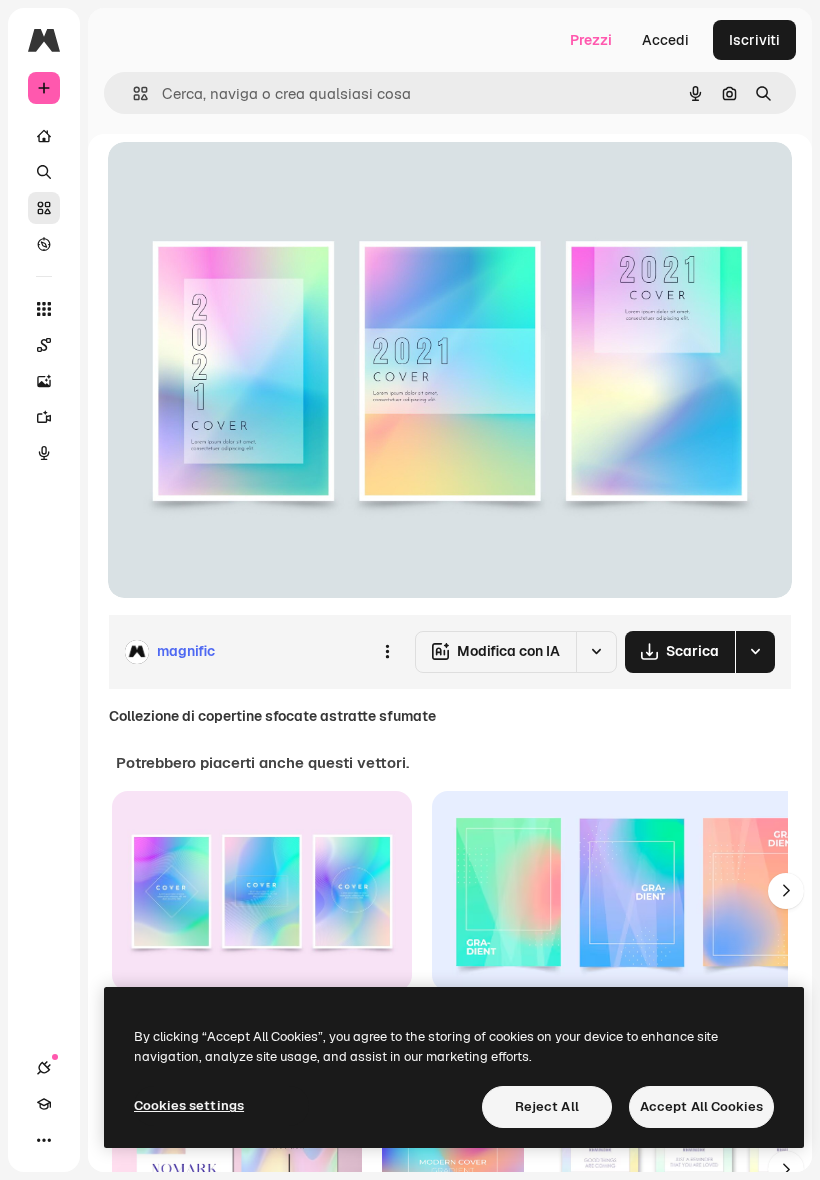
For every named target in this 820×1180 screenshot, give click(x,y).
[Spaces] (44, 345)
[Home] (44, 136)
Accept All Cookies (701, 1106)
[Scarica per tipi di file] (755, 652)
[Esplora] (44, 244)
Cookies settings (189, 1105)
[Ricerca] (44, 172)
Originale (240, 179)
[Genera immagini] (44, 381)
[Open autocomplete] (132, 93)
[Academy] (44, 1104)
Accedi (665, 40)
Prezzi (591, 40)
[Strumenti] (44, 309)
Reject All (547, 1106)
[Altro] (44, 1140)
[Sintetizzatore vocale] (44, 453)
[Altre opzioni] (387, 652)
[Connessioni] (44, 1068)
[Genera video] (44, 417)
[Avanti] (786, 891)
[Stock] (44, 208)
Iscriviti (754, 40)
